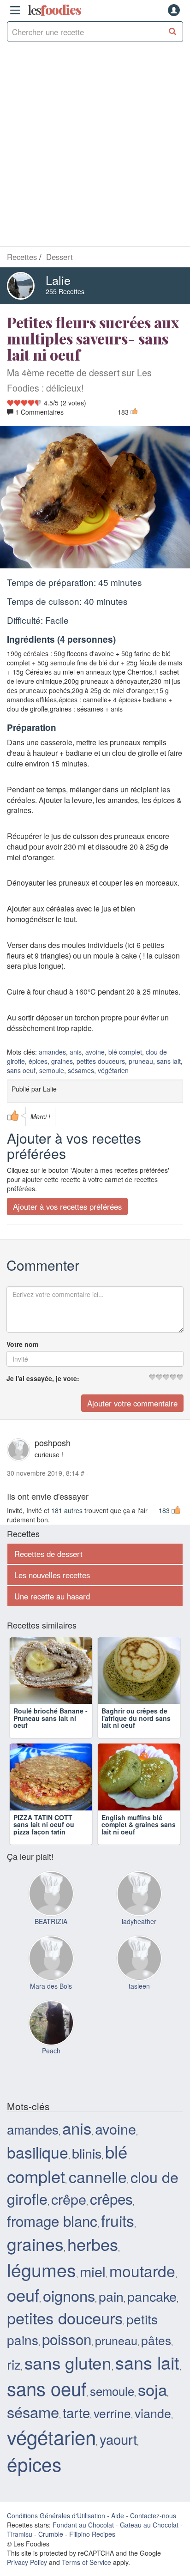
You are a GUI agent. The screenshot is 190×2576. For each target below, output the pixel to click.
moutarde (142, 2302)
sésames (81, 1071)
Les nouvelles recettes (52, 1575)
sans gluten (68, 2394)
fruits (118, 2252)
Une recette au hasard (52, 1596)
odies (54, 10)
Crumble (51, 2566)
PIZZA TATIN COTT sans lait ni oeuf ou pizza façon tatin (44, 1856)
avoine (95, 1052)
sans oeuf (21, 1071)
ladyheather (139, 1953)
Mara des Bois (51, 2018)
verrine (112, 2445)
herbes (93, 2276)
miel (93, 2303)
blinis (87, 2185)
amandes (52, 1052)
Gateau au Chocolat (149, 2557)
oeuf (23, 2326)
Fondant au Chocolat (83, 2557)
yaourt (118, 2471)
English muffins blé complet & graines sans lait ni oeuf (139, 1856)
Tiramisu (20, 2566)
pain (111, 2328)
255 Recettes (65, 291)
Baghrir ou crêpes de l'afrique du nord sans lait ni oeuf (136, 1734)
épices (38, 1062)
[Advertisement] (95, 146)
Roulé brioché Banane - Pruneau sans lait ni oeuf (50, 1734)
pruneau (141, 1062)
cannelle (98, 2208)
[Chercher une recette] (173, 32)
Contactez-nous (153, 2547)
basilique (38, 2184)
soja (152, 2421)
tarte (76, 2444)
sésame (33, 2443)
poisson (67, 2371)
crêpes (111, 2231)
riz (14, 2396)
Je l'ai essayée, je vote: (43, 1379)
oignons (69, 2327)
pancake (152, 2328)
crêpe (69, 2231)
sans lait (169, 1062)
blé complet (125, 1052)
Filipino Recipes (92, 2566)
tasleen (139, 2018)
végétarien (113, 1071)
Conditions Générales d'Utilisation (56, 2547)
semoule (52, 1071)
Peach (51, 2082)
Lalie (58, 280)
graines (62, 1062)
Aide (118, 2547)
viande (153, 2445)
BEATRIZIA (51, 1953)
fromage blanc (52, 2253)
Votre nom (22, 1345)
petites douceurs (101, 1062)
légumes (42, 2301)
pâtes (156, 2372)
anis (76, 1052)
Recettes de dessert (48, 1554)
